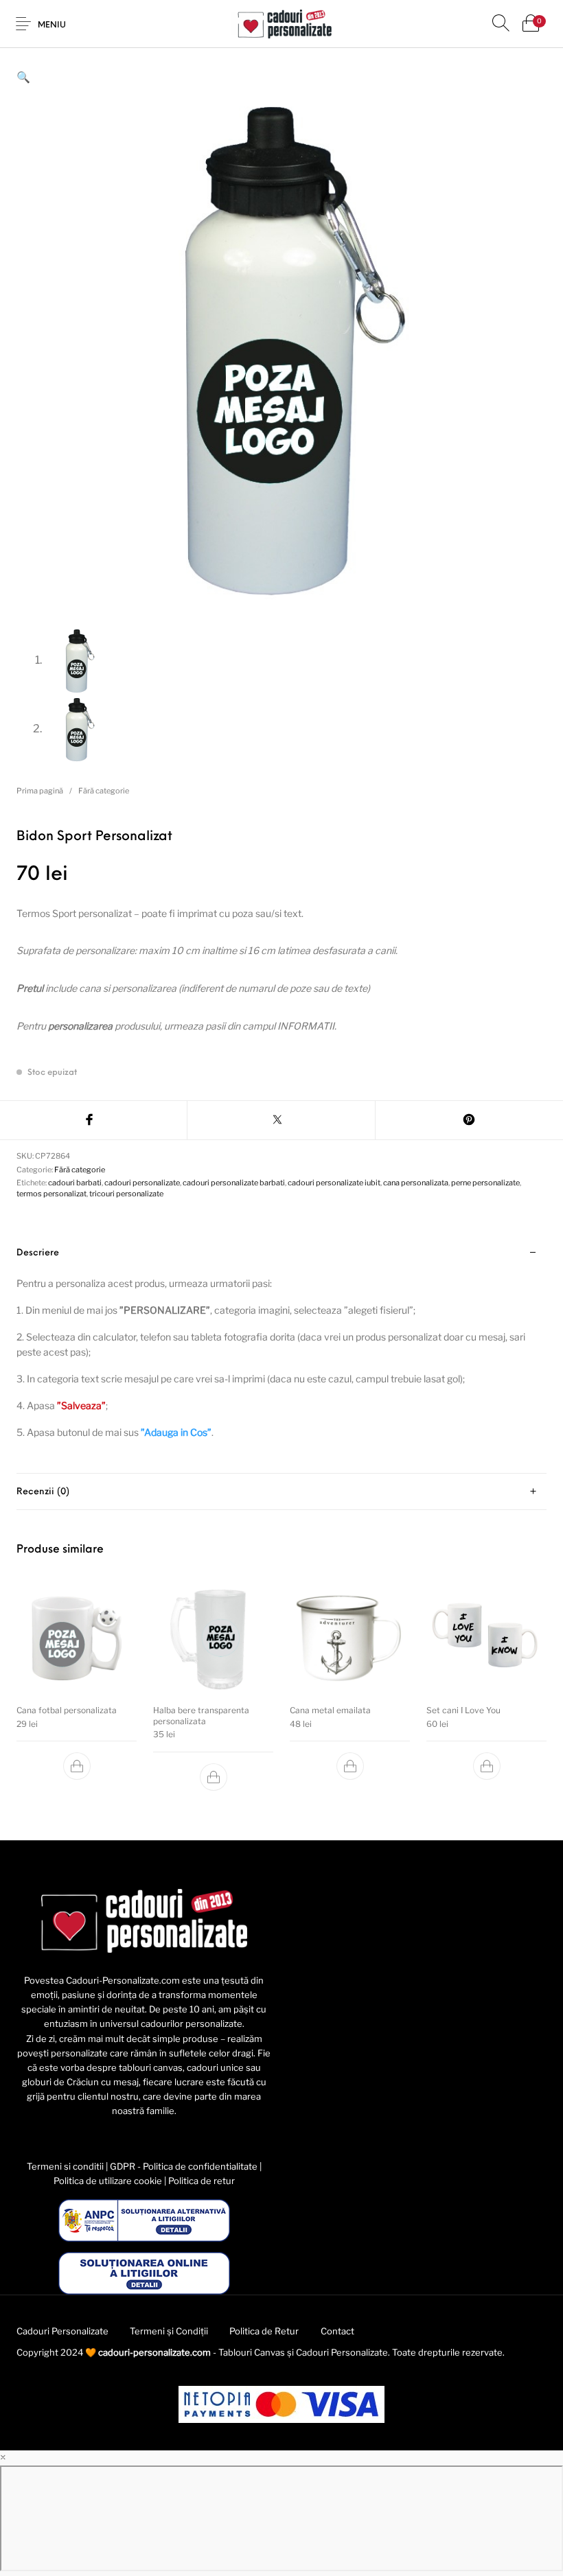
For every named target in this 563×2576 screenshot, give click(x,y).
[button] (23, 77)
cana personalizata (416, 1183)
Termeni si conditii (65, 2166)
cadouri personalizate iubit (334, 1183)
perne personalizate (485, 1183)
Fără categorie (104, 791)
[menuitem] (62, 2332)
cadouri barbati (75, 1183)
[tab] (281, 1354)
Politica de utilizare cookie (108, 2181)
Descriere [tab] (38, 1253)
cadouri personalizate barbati (234, 1183)
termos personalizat (51, 1194)
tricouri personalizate (126, 1194)
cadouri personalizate (142, 1183)
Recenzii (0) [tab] (43, 1492)
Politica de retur (202, 2181)
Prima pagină (40, 791)
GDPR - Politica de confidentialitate (184, 2166)
